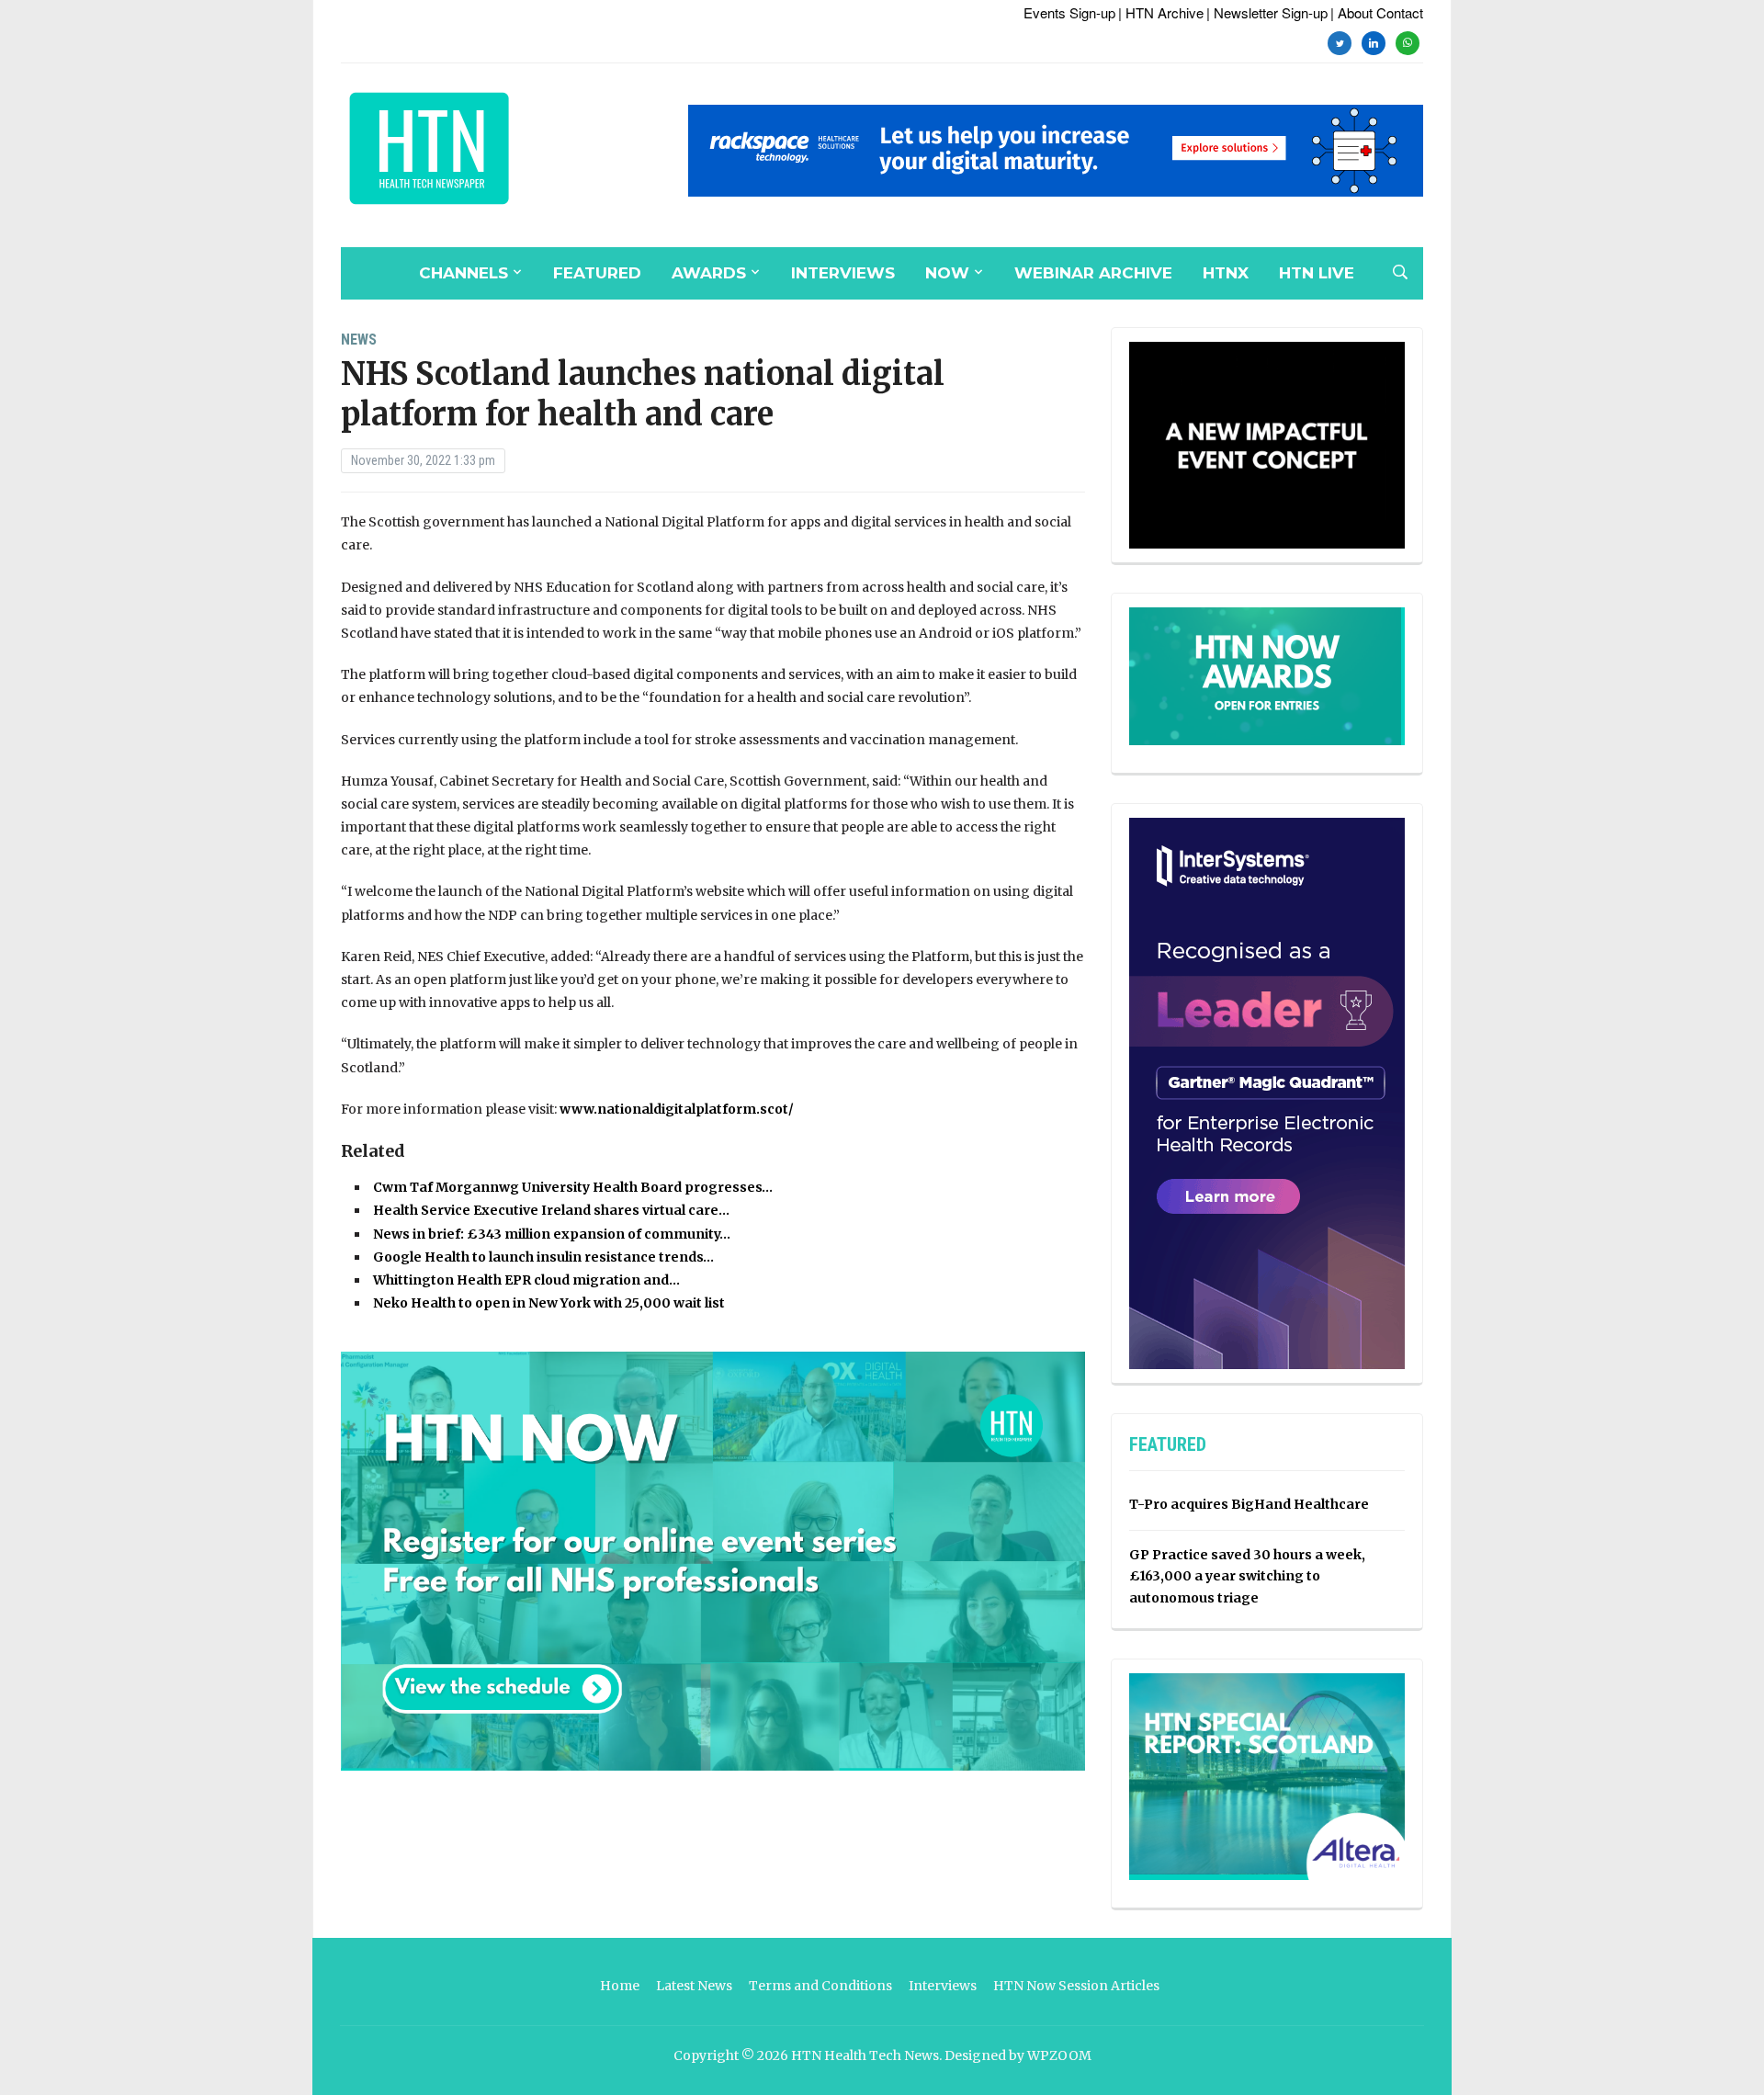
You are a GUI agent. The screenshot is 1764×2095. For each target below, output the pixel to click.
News (359, 340)
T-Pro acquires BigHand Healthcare (1249, 1504)
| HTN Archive (1161, 12)
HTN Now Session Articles (1076, 1986)
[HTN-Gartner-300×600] (1267, 1093)
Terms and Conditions (820, 1986)
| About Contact (1377, 12)
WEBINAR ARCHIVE (1093, 273)
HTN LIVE (1317, 273)
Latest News (694, 1986)
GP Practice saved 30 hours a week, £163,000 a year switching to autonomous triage (1247, 1577)
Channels (464, 273)
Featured (597, 273)
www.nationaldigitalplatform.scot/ (677, 1109)
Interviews (843, 273)
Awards (709, 273)
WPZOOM (1059, 2055)
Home (620, 1986)
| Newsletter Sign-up (1267, 12)
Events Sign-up (1069, 12)
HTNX (1226, 273)
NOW (947, 273)
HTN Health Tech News (865, 2055)
